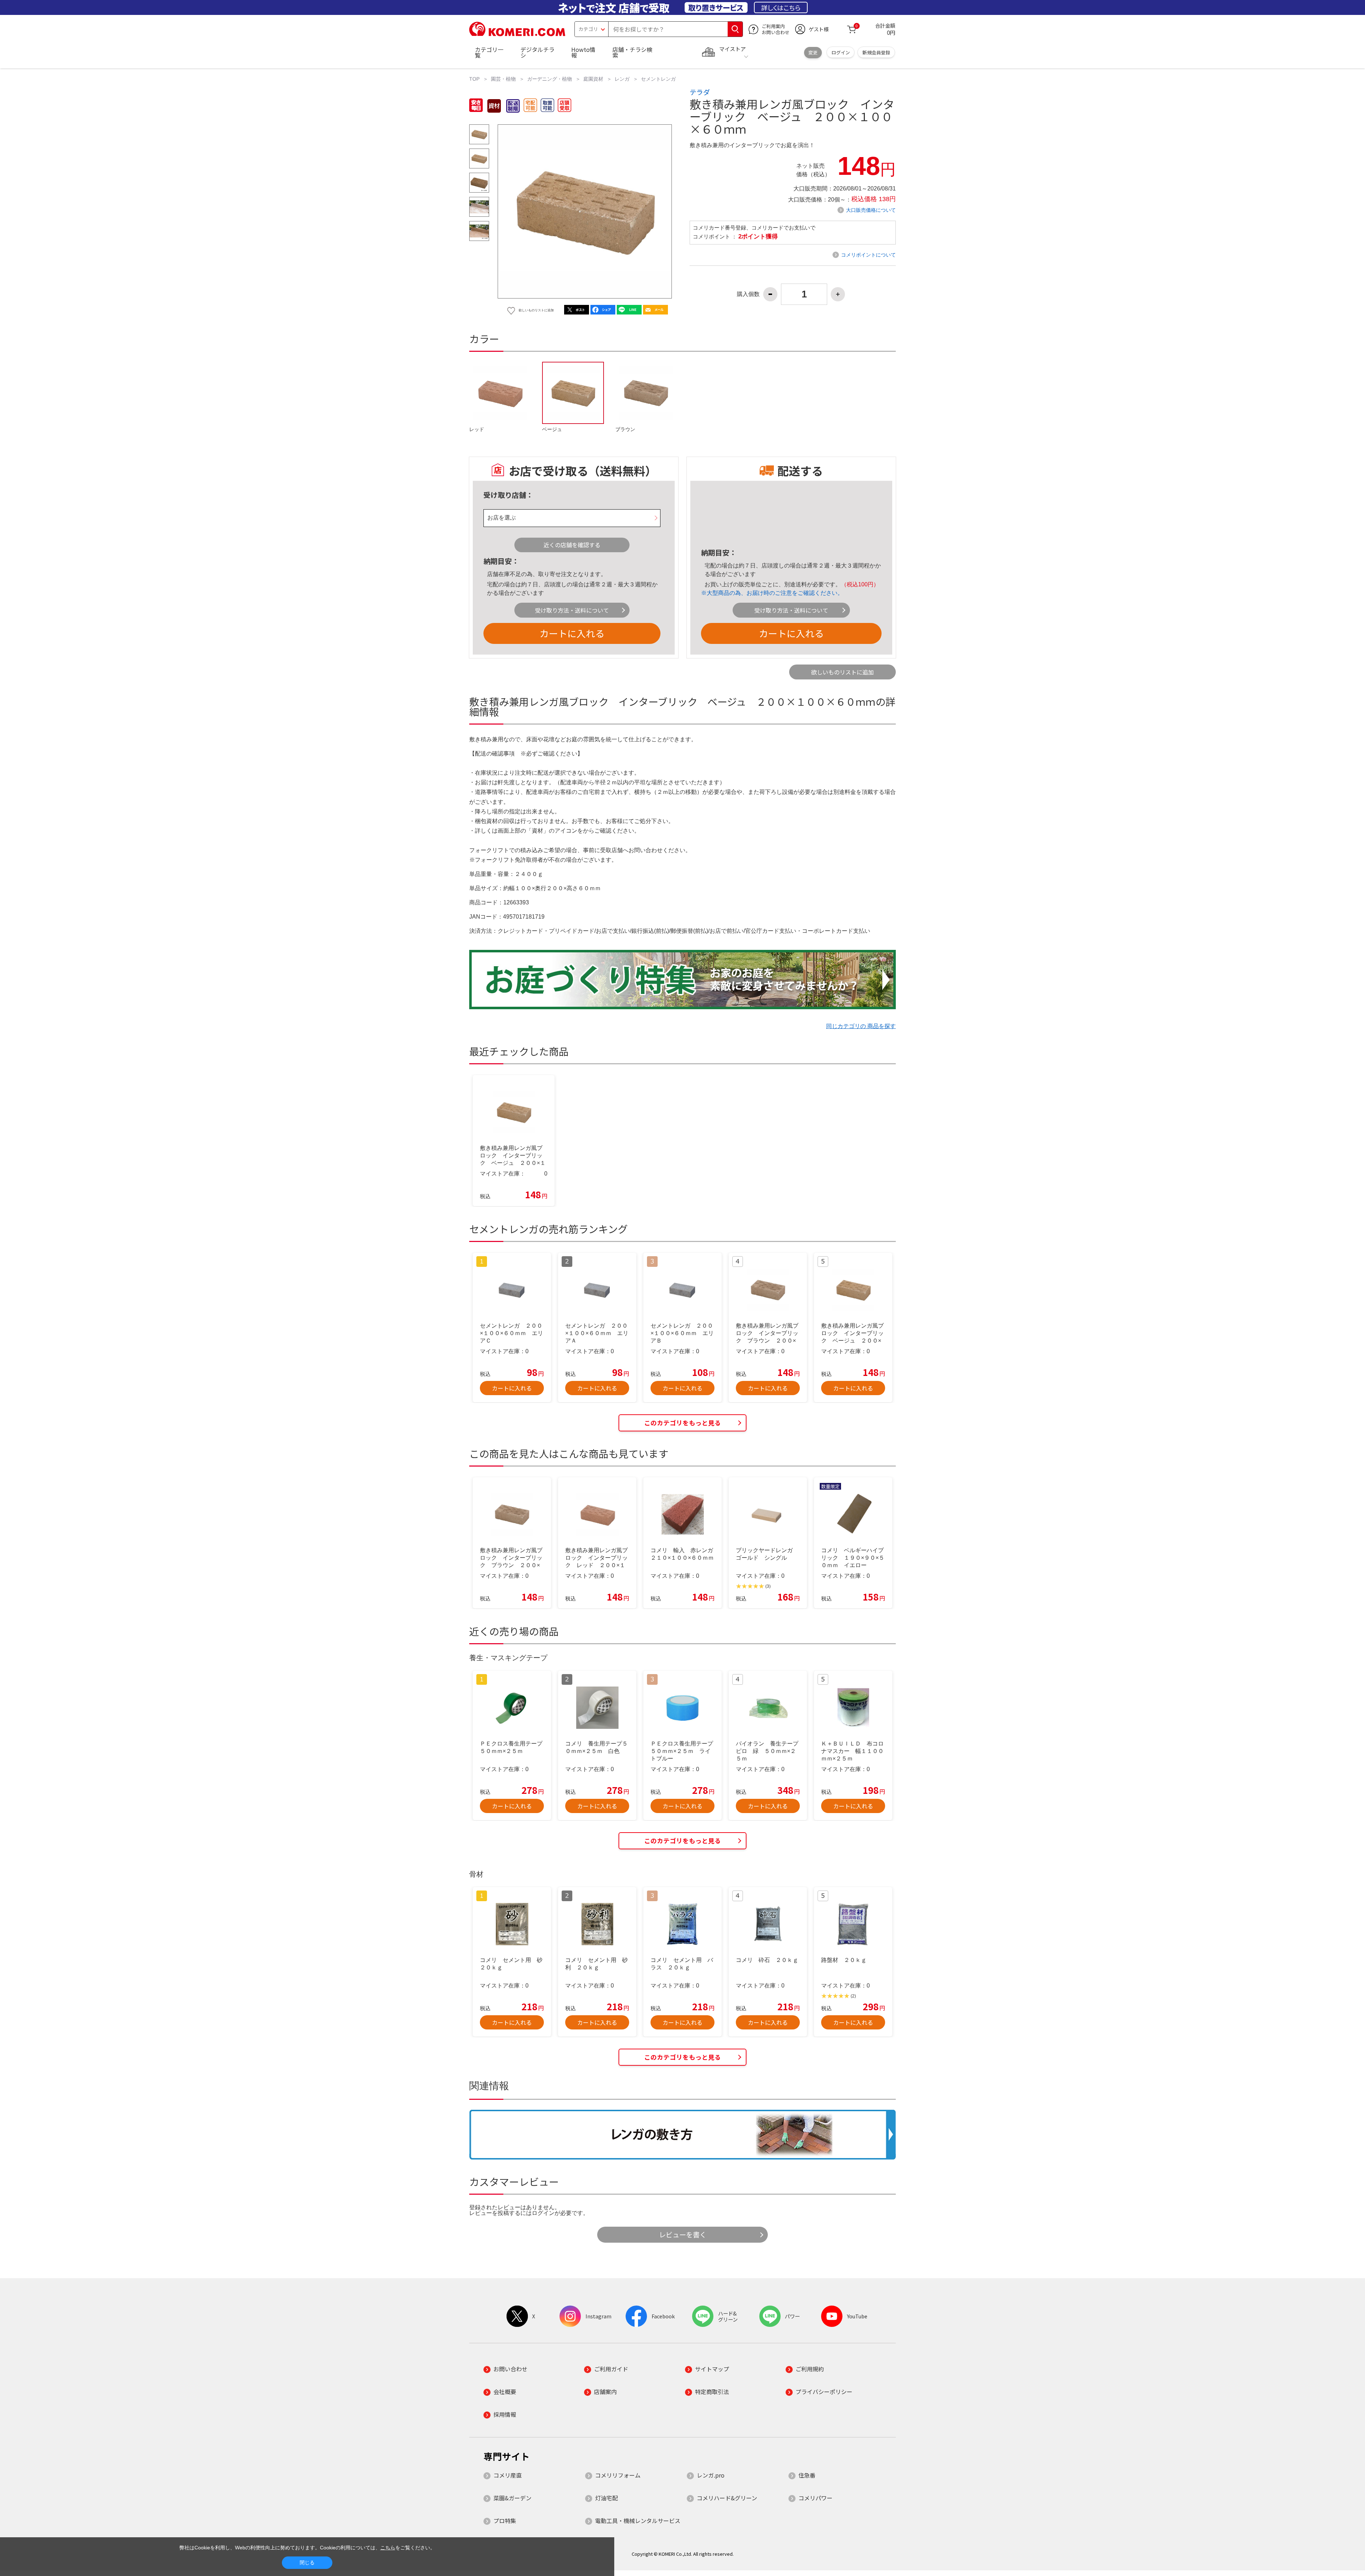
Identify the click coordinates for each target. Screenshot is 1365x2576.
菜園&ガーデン (512, 2498)
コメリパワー (815, 2498)
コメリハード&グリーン (727, 2498)
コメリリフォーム (618, 2475)
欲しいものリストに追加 (842, 672)
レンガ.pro (711, 2475)
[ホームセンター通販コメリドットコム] (517, 34)
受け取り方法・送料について (572, 610)
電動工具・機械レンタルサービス (638, 2521)
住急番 (807, 2475)
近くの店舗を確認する (572, 545)
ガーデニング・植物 (550, 79)
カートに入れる (572, 633)
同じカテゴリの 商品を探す (861, 1026)
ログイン (841, 52)
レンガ (622, 79)
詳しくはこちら (781, 7)
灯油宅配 (606, 2498)
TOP (474, 79)
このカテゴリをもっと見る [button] (682, 1423)
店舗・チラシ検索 (632, 52)
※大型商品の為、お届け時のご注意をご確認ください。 (772, 593)
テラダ (700, 92)
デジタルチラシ (537, 52)
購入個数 (748, 294)
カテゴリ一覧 (489, 52)
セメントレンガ (658, 79)
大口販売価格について (871, 210)
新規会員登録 (876, 52)
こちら (388, 2548)
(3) (768, 1586)
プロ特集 (505, 2521)
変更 (813, 52)
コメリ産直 (508, 2475)
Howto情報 (583, 52)
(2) (853, 1996)
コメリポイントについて (868, 255)
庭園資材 (593, 79)
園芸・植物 (503, 79)
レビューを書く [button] (683, 2234)
